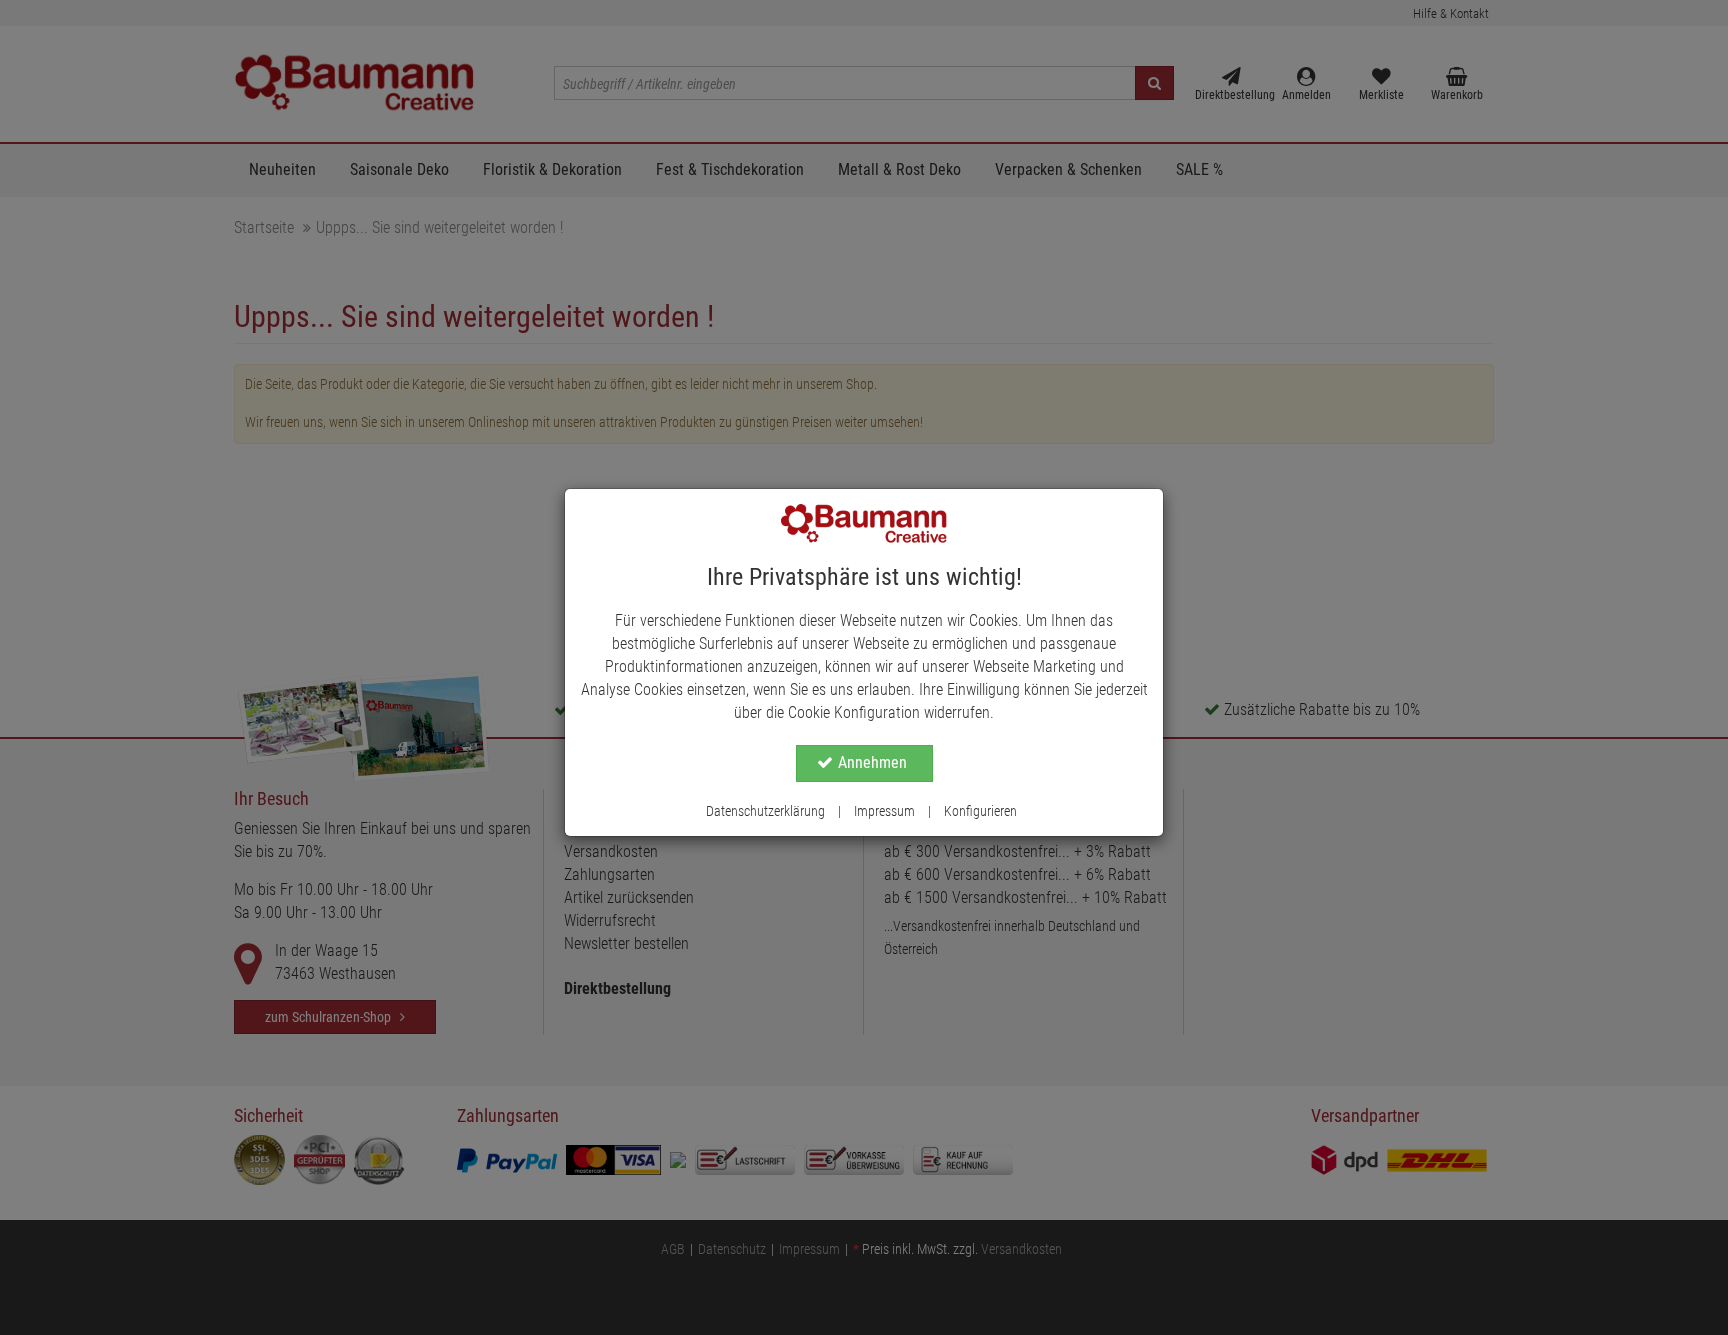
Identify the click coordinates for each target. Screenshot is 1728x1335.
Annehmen (872, 762)
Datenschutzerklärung (765, 811)
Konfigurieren (980, 811)
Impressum (884, 811)
